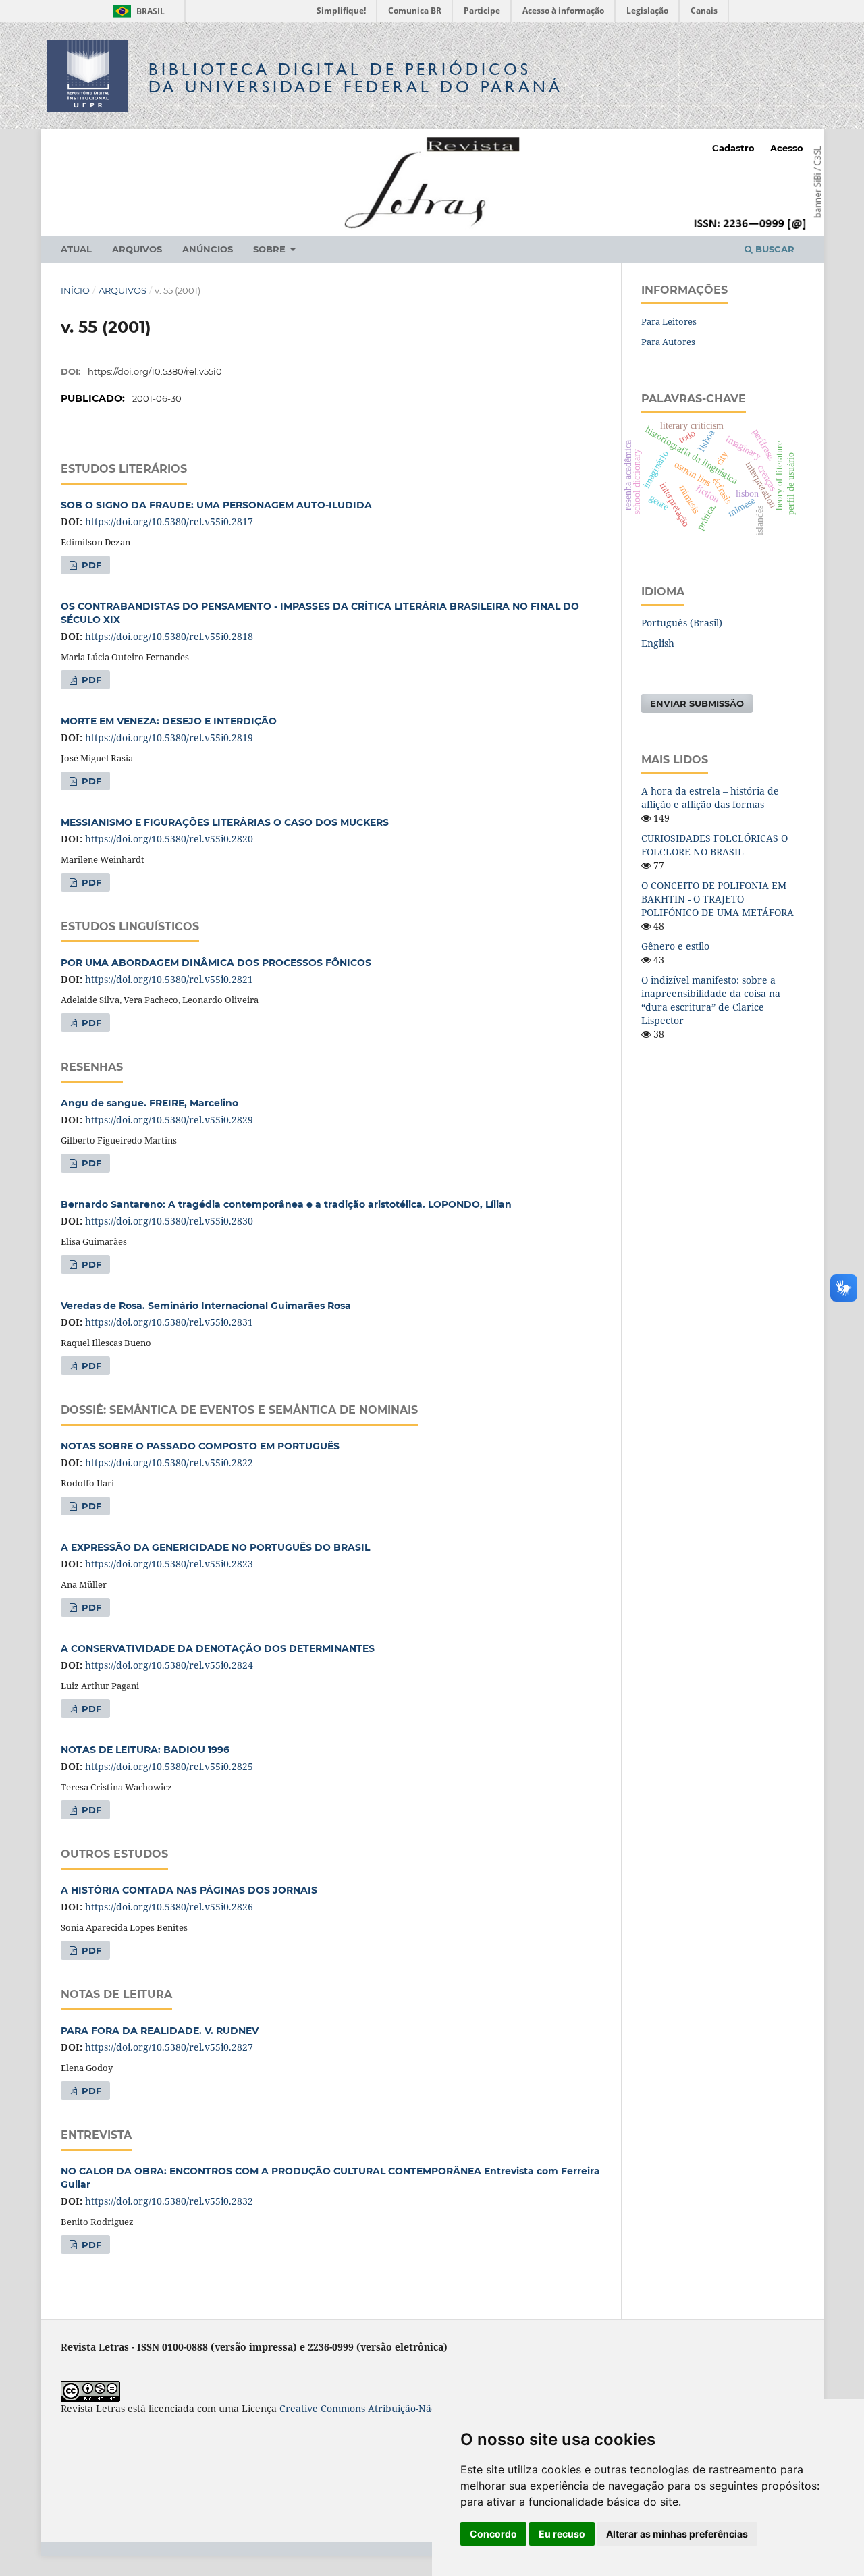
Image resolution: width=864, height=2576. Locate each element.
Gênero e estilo (675, 946)
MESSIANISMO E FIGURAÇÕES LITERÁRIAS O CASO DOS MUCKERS (225, 822)
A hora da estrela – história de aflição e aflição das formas (710, 798)
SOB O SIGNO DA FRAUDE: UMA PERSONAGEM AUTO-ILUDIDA (216, 505)
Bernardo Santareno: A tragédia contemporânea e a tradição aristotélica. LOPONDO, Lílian (286, 1204)
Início (75, 290)
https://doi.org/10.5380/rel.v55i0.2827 (169, 2047)
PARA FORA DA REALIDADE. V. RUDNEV (160, 2031)
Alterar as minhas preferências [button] (677, 2534)
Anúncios (208, 249)
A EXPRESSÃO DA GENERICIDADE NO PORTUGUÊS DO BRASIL (215, 1547)
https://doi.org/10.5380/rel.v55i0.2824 (169, 1665)
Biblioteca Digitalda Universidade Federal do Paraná (356, 78)
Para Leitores (669, 321)
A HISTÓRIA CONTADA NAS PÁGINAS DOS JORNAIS (189, 1890)
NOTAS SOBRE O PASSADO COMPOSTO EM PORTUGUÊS (200, 1446)
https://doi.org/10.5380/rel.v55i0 (155, 371)
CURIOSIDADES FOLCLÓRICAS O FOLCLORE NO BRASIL (714, 845)
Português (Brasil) (682, 623)
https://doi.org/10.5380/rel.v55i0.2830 (169, 1221)
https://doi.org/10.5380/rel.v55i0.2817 (169, 521)
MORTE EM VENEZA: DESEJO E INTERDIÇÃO (169, 721)
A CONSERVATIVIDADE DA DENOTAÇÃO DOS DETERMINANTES (218, 1648)
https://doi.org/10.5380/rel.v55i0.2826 (169, 1907)
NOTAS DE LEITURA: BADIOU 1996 (145, 1750)
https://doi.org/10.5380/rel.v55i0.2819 (169, 737)
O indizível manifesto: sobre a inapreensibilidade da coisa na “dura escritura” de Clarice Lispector (711, 1000)
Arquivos (137, 249)
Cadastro (733, 148)
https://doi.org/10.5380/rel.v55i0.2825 (169, 1766)
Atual (76, 249)
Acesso (787, 148)
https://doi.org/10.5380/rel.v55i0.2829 (169, 1120)
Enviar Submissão (697, 703)
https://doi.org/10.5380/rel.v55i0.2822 (169, 1463)
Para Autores (668, 342)
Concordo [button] (493, 2534)
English (658, 643)
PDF (90, 565)
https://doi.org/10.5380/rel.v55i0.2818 (169, 636)
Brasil (137, 11)
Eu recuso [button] (562, 2534)
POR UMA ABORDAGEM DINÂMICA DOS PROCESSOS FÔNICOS (216, 963)
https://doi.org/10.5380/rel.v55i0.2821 (169, 979)
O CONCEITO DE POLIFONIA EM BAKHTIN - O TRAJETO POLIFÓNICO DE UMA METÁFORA (718, 899)
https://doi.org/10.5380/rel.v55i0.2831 (169, 1322)
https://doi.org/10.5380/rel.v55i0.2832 (169, 2201)
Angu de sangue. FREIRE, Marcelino (150, 1103)
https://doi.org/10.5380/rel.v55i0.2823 (169, 1564)
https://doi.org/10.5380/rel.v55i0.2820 (169, 839)
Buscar (774, 249)
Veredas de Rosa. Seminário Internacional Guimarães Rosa (206, 1306)
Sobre (271, 249)
